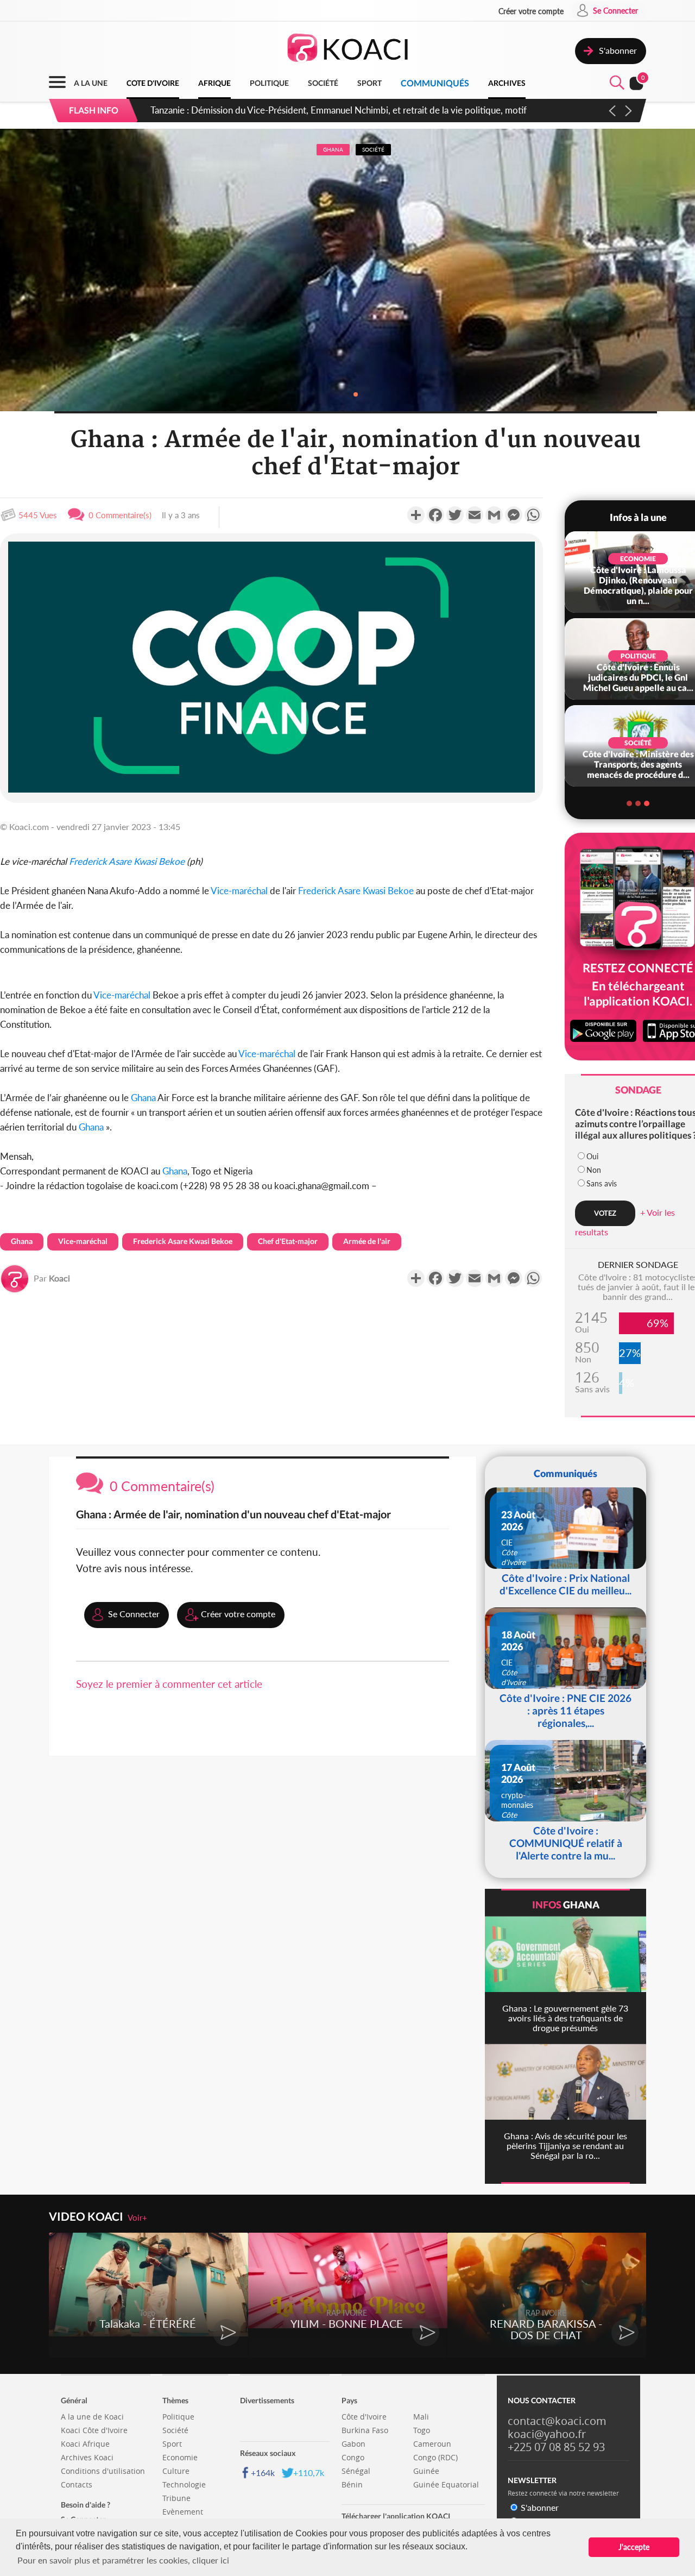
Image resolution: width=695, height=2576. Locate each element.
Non (594, 1170)
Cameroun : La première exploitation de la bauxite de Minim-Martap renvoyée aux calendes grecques (352, 110)
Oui (592, 1156)
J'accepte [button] (634, 2547)
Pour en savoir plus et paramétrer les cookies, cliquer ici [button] (123, 2560)
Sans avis (602, 1183)
